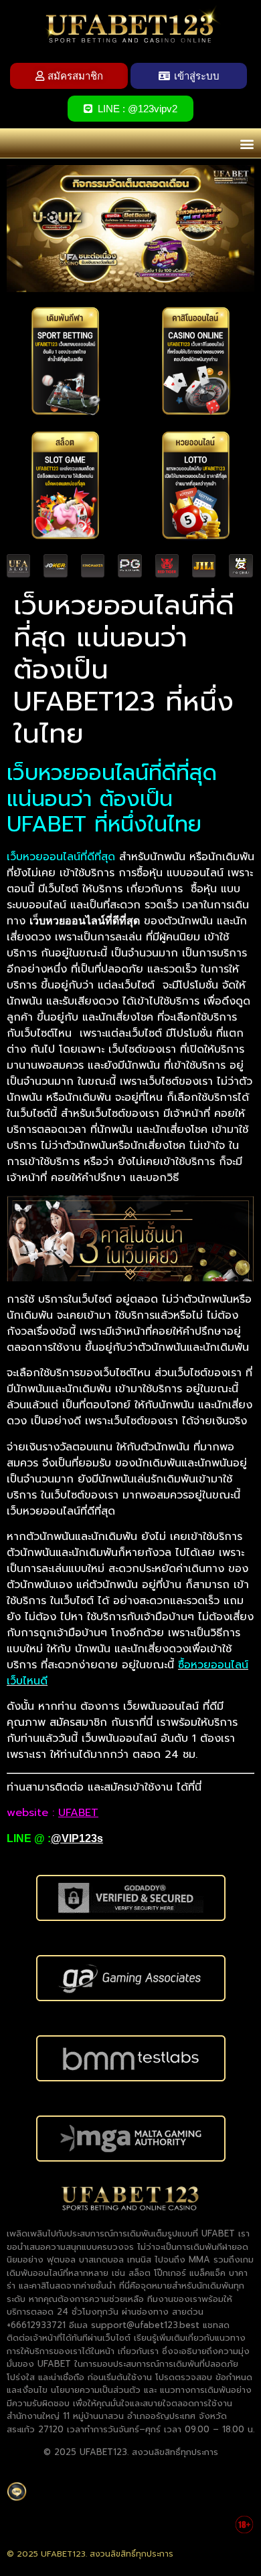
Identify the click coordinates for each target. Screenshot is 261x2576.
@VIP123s (77, 1838)
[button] (247, 143)
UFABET (78, 1813)
